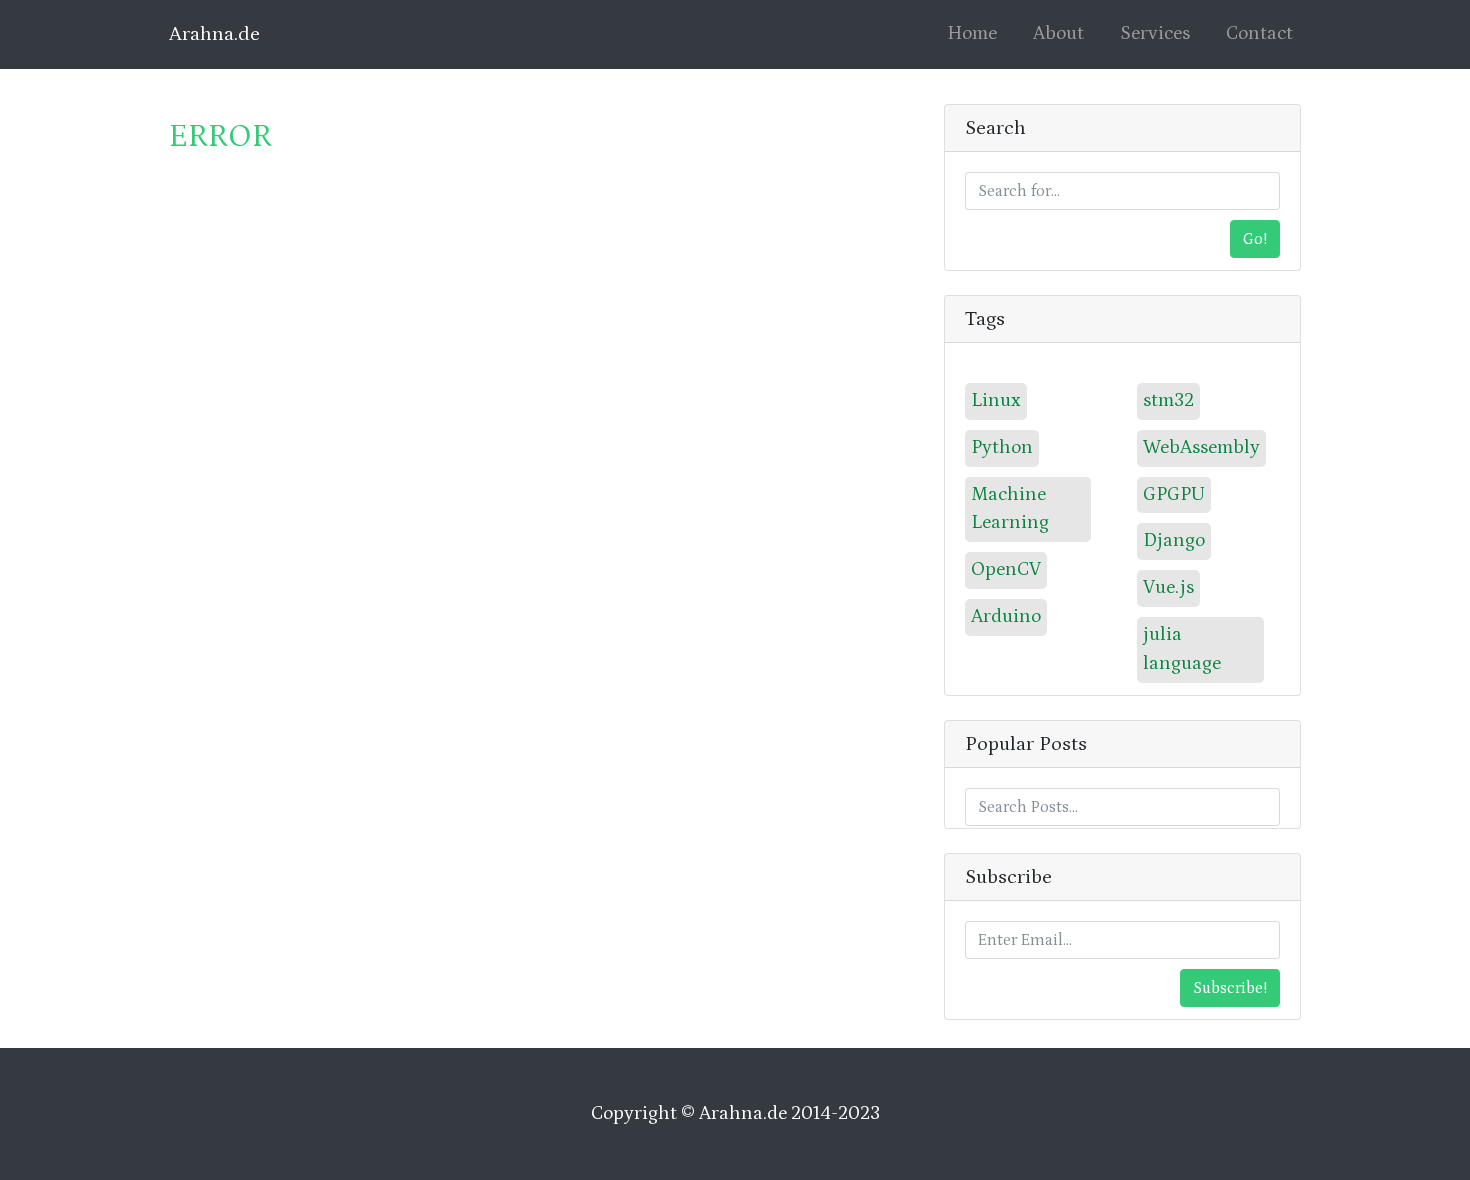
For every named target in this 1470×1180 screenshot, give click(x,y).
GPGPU (1174, 494)
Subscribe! (1230, 988)
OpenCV (1006, 569)
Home (976, 33)
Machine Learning (1010, 509)
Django (1174, 540)
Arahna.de (214, 34)
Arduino (1006, 616)
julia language (1182, 649)
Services (1155, 33)
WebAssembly (1201, 447)
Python (1002, 447)
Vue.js (1168, 587)
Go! (1255, 239)
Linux (996, 400)
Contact (1259, 33)
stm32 (1168, 400)
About (1058, 33)
